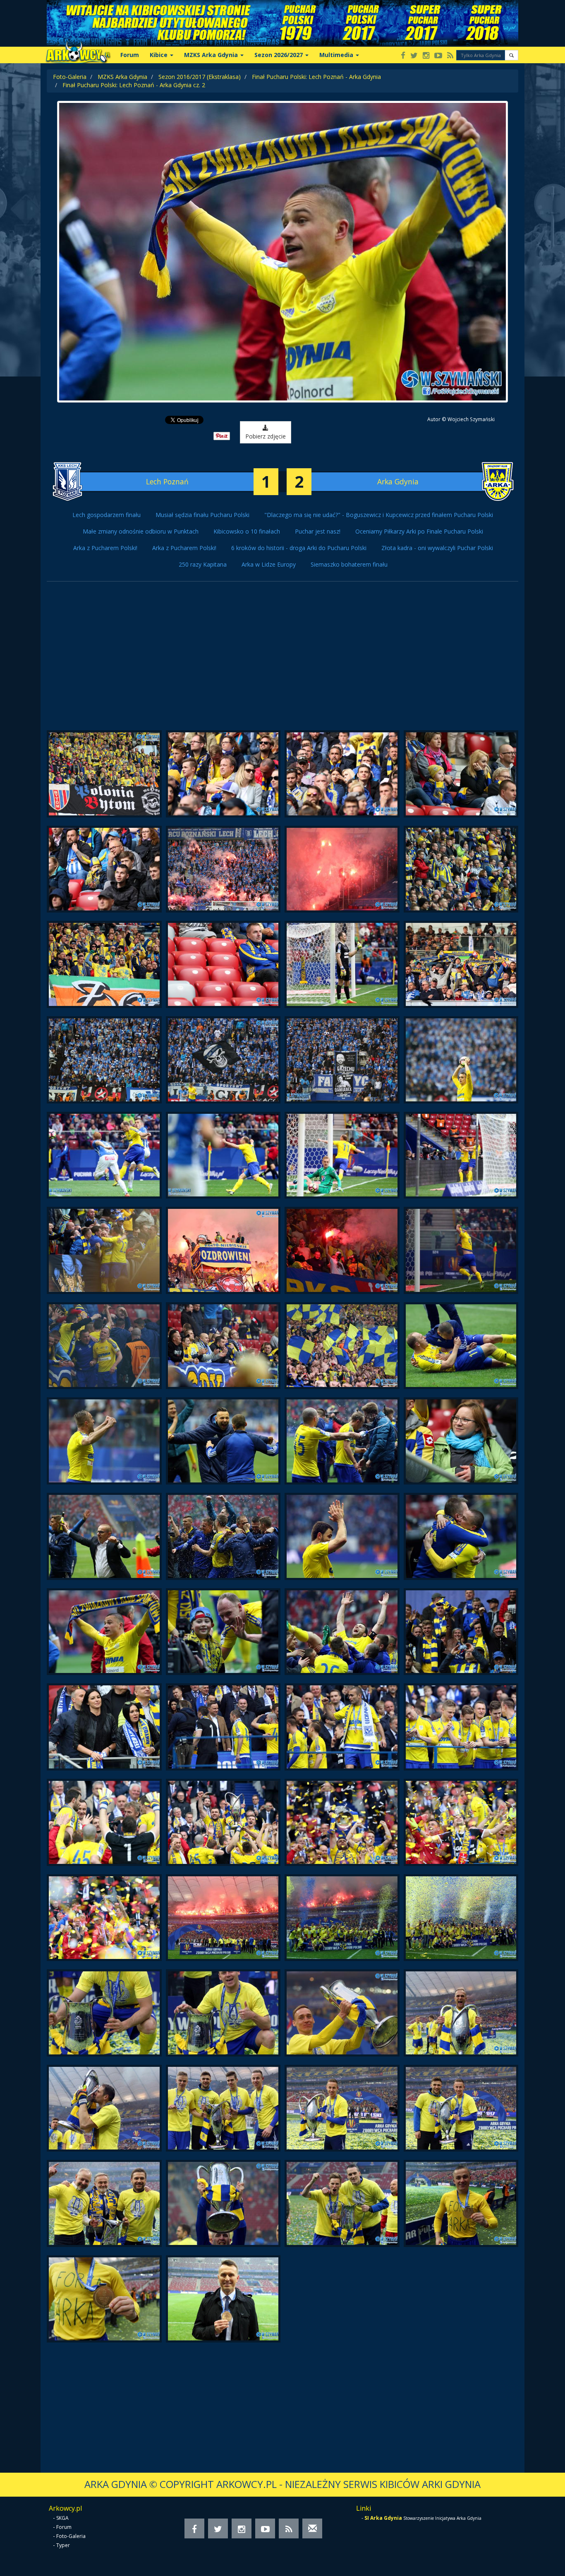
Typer (63, 2545)
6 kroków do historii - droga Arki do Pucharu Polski (299, 548)
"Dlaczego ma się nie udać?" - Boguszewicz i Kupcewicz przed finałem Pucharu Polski (379, 515)
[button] (511, 55)
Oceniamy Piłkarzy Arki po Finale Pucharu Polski (419, 531)
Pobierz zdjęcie (266, 436)
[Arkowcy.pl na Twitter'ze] (414, 56)
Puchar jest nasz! (318, 531)
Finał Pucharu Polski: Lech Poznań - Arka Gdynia (316, 77)
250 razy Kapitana (203, 564)
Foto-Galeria (70, 77)
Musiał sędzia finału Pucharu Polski (202, 515)
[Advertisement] (282, 660)
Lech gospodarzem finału (107, 515)
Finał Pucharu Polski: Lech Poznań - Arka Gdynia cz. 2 (134, 85)
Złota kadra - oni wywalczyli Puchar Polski (437, 548)
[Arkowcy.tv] (438, 56)
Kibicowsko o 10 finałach (247, 531)
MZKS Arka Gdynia (122, 77)
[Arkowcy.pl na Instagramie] (426, 56)
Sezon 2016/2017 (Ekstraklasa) (200, 77)
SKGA (62, 2518)
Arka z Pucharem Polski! (105, 548)
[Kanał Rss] (450, 56)
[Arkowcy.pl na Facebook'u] (403, 56)
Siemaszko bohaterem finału (349, 564)
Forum (130, 55)
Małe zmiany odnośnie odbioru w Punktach (141, 531)
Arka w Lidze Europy (269, 564)
